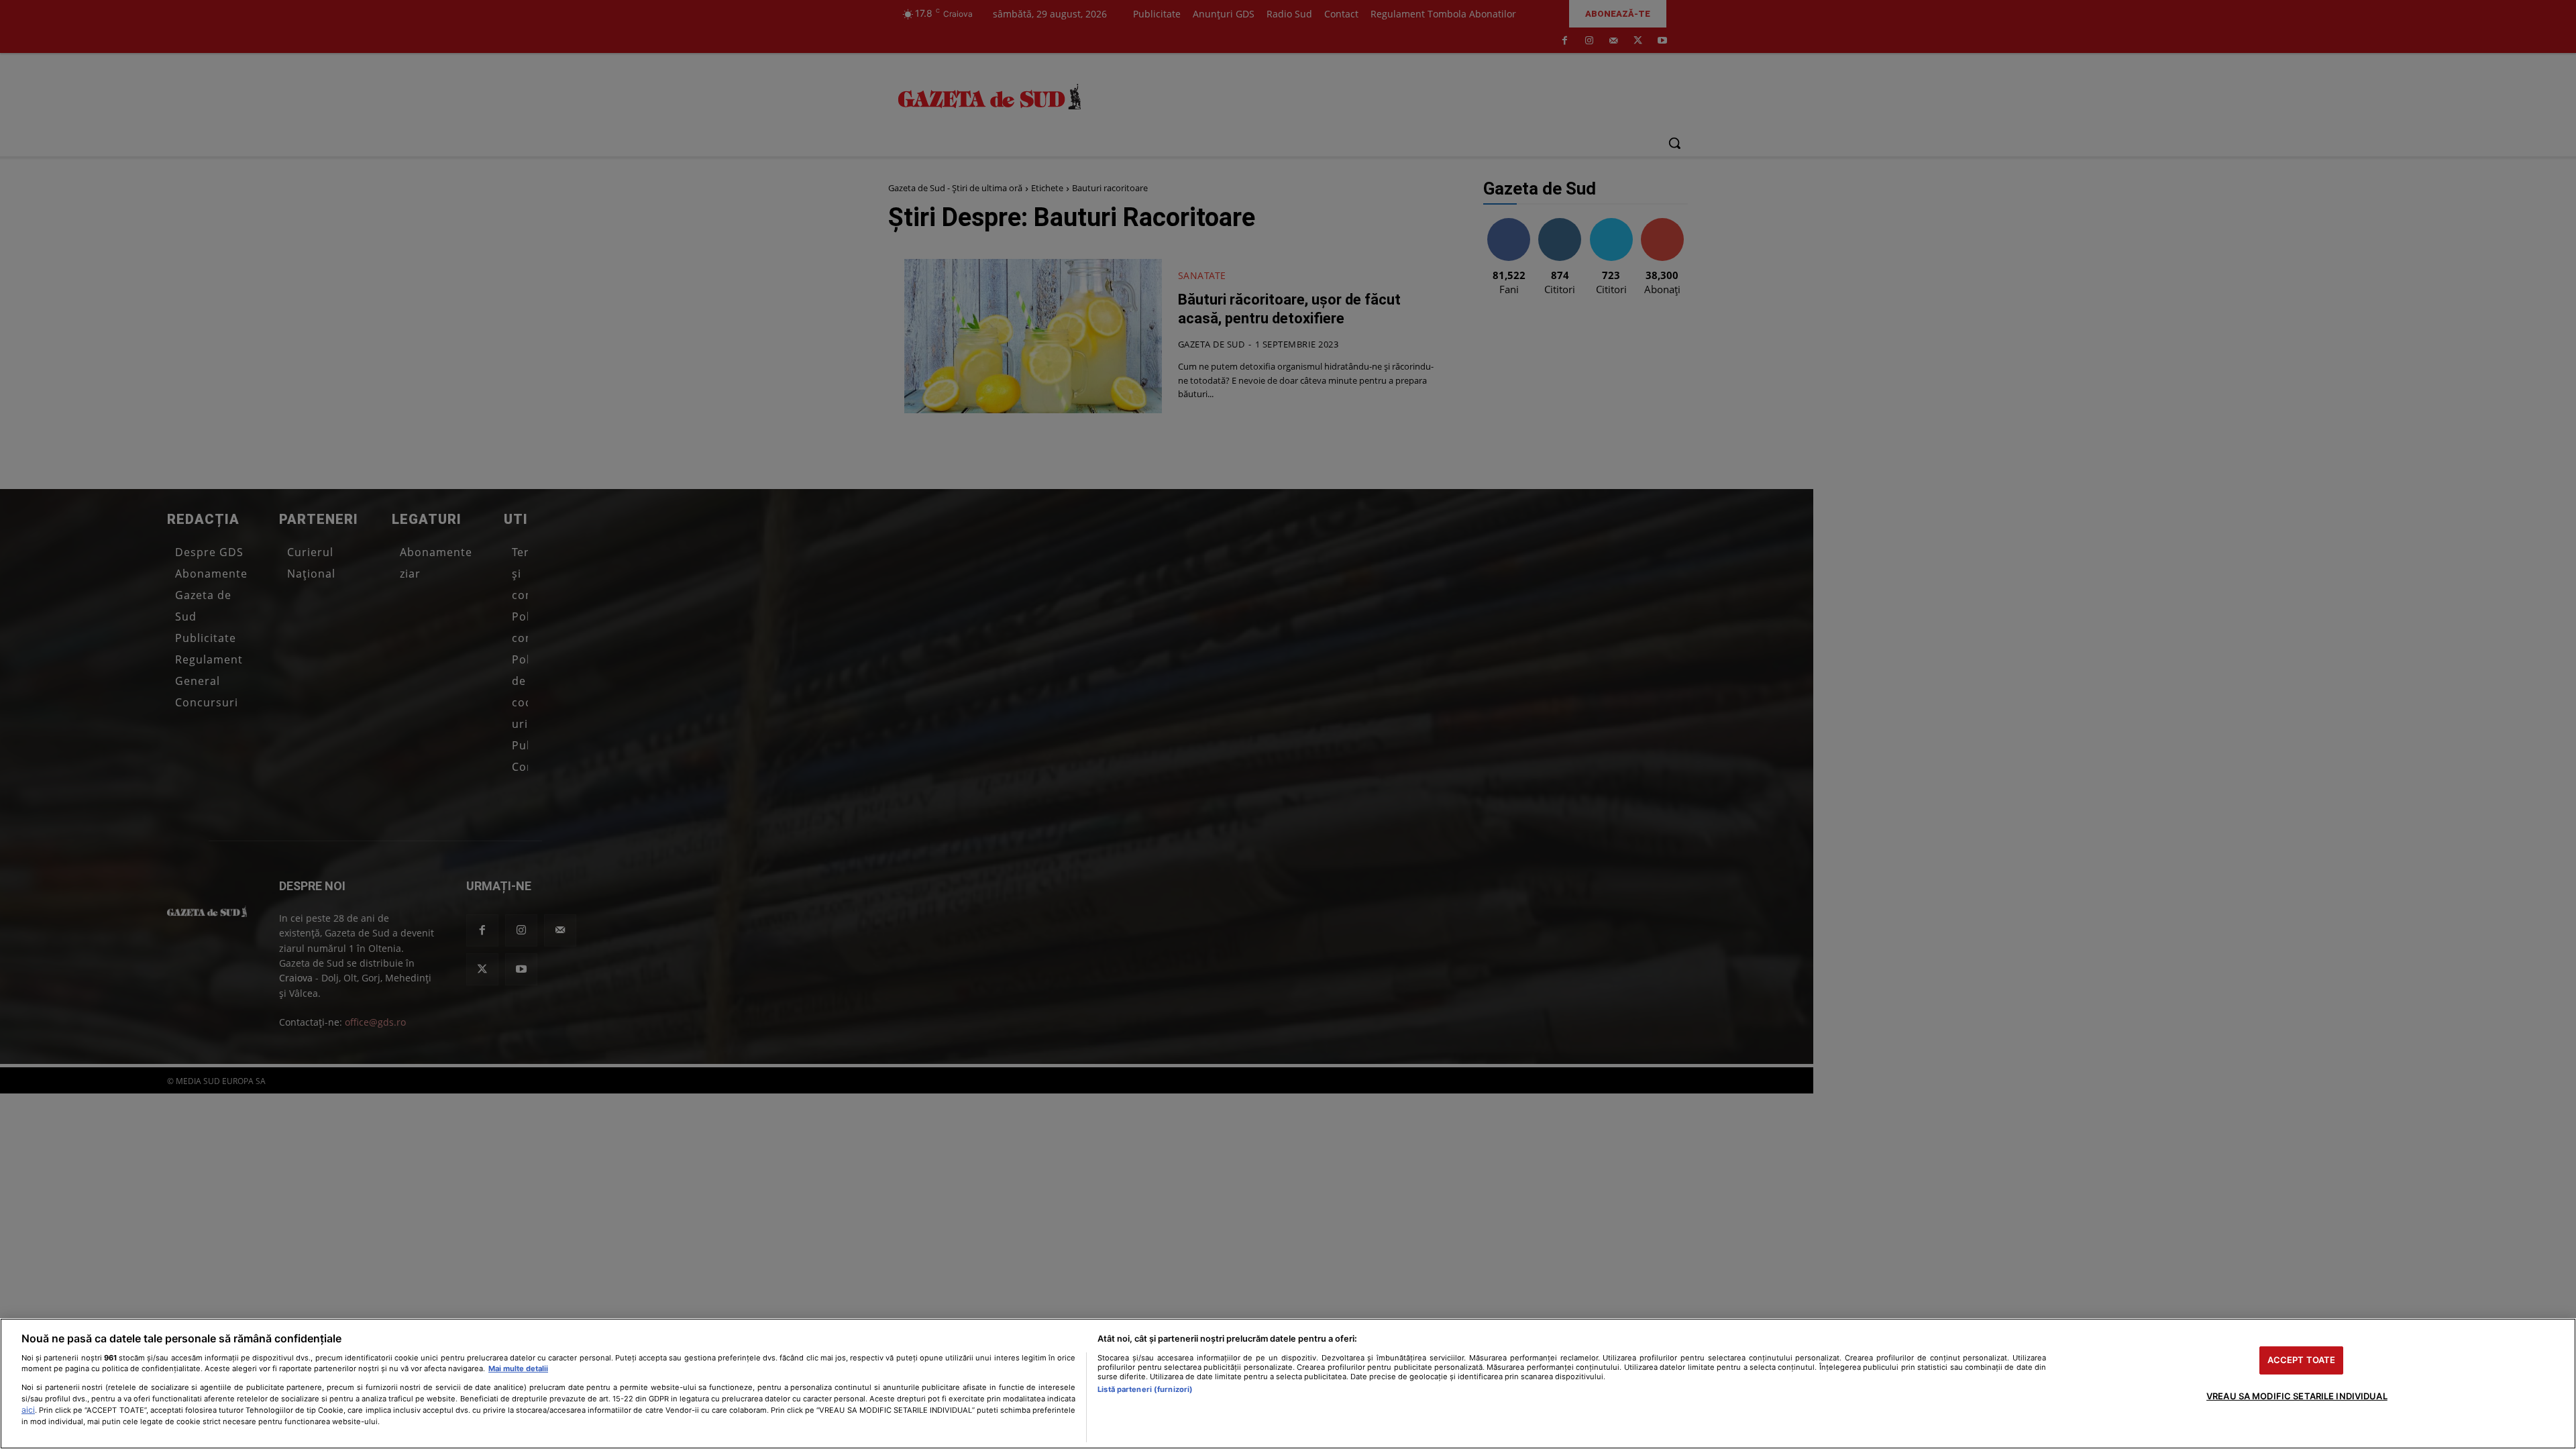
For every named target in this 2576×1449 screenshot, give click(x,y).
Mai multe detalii (518, 1368)
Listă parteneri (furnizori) (1145, 1389)
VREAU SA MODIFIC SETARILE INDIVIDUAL (2297, 1396)
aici (28, 1410)
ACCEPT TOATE (2302, 1360)
